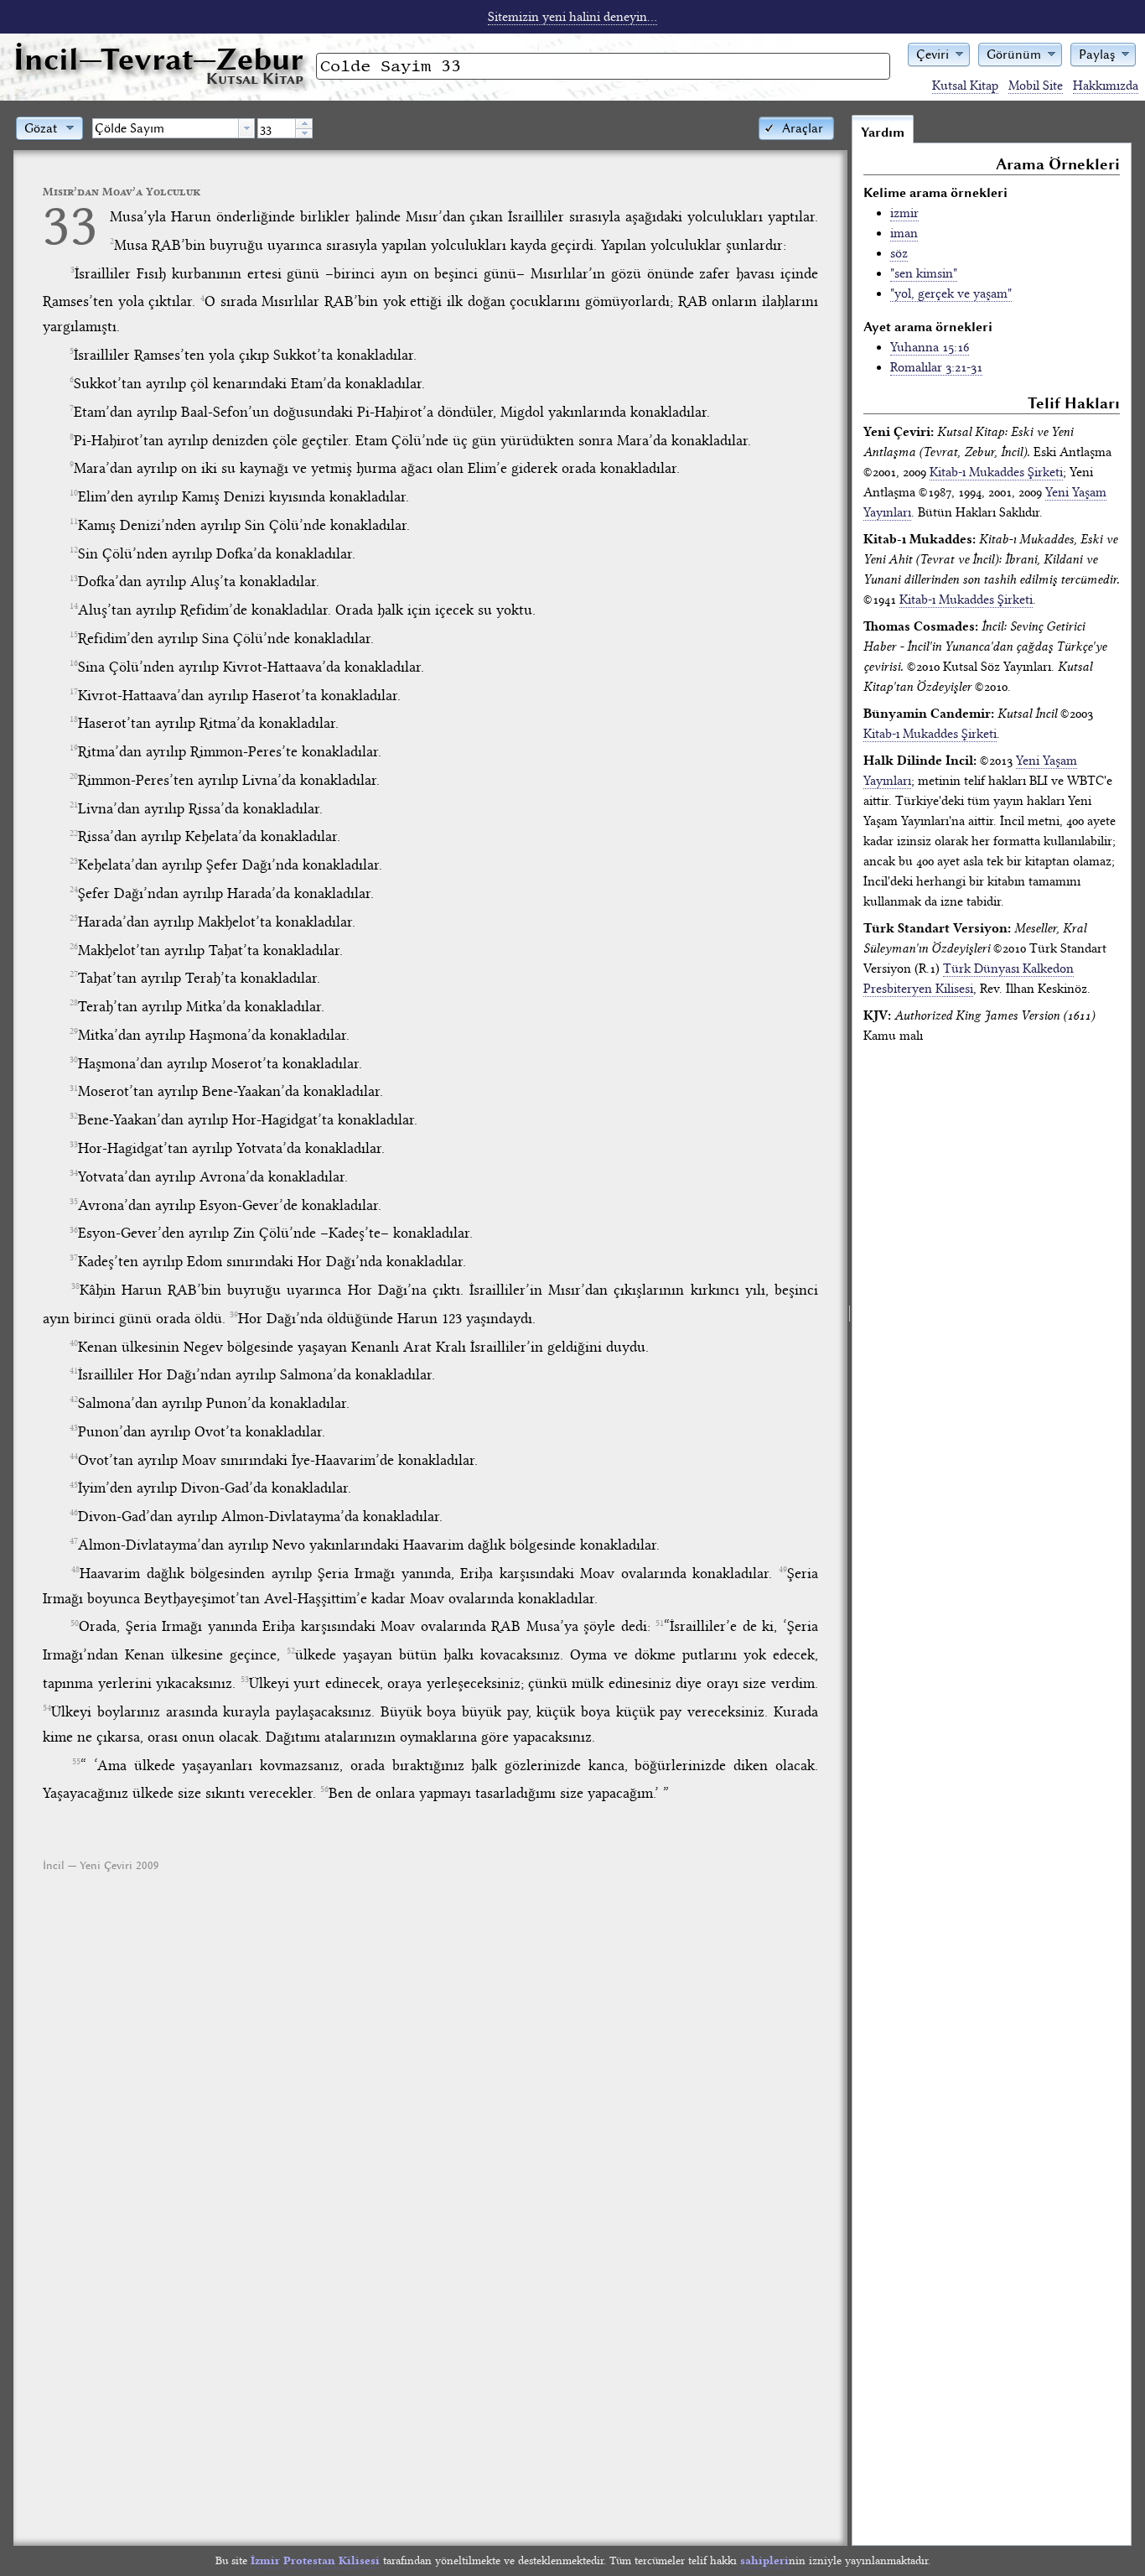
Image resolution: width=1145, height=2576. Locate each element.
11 (74, 522)
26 (74, 947)
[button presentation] (246, 128)
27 (74, 974)
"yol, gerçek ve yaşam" (951, 293)
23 (74, 861)
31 (74, 1088)
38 (75, 1286)
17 (74, 692)
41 (74, 1371)
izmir (904, 213)
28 (74, 1003)
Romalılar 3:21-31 (936, 367)
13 (74, 579)
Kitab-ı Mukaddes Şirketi (996, 472)
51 (660, 1623)
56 (324, 1789)
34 (74, 1173)
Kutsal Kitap (965, 86)
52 (291, 1651)
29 (74, 1031)
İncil (158, 59)
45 (74, 1485)
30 (74, 1060)
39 (234, 1315)
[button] (939, 53)
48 (75, 1570)
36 (74, 1230)
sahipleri (764, 2560)
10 (74, 493)
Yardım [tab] (883, 132)
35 (74, 1202)
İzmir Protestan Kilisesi (315, 2560)
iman (904, 233)
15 (74, 635)
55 (76, 1762)
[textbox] (166, 128)
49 (783, 1570)
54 (47, 1708)
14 (74, 606)
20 (74, 776)
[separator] (850, 1330)
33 (70, 225)
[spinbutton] (277, 128)
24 (74, 890)
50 (75, 1623)
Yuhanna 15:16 (930, 347)
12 (74, 550)
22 (74, 834)
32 (74, 1116)
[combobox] (174, 128)
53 (245, 1680)
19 (74, 748)
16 (74, 663)
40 (74, 1343)
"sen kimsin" (924, 273)
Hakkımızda (1106, 86)
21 (74, 805)
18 (74, 719)
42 (74, 1400)
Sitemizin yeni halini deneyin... (572, 17)
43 (74, 1428)
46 (74, 1513)
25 (74, 918)
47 (74, 1541)
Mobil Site (1036, 86)
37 (74, 1258)
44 (74, 1457)
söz (899, 253)
